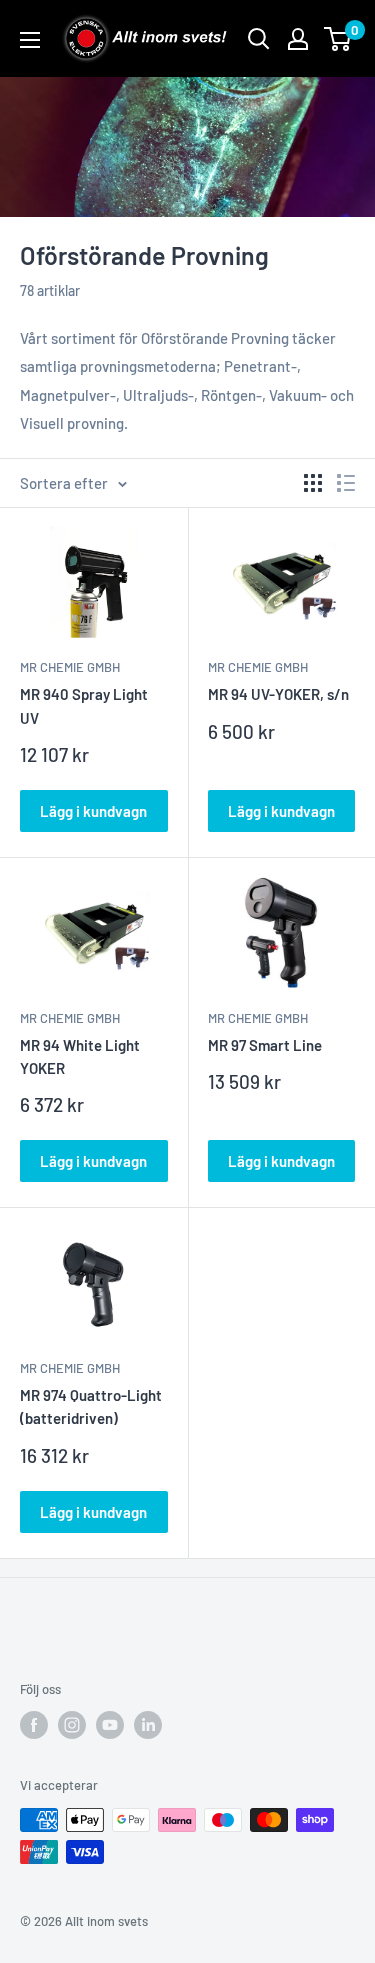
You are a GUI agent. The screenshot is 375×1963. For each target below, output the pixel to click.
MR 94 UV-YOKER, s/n (278, 694)
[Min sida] (298, 39)
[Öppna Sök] (259, 39)
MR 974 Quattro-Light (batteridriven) (91, 1406)
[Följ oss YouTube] (110, 1725)
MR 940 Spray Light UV (84, 705)
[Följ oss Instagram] (72, 1725)
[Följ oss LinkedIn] (148, 1725)
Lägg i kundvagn (93, 811)
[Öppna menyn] (30, 40)
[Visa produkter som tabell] (313, 483)
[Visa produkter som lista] (346, 483)
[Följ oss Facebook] (34, 1725)
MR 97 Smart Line (265, 1045)
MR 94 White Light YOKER (80, 1056)
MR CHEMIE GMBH (70, 667)
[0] (338, 39)
